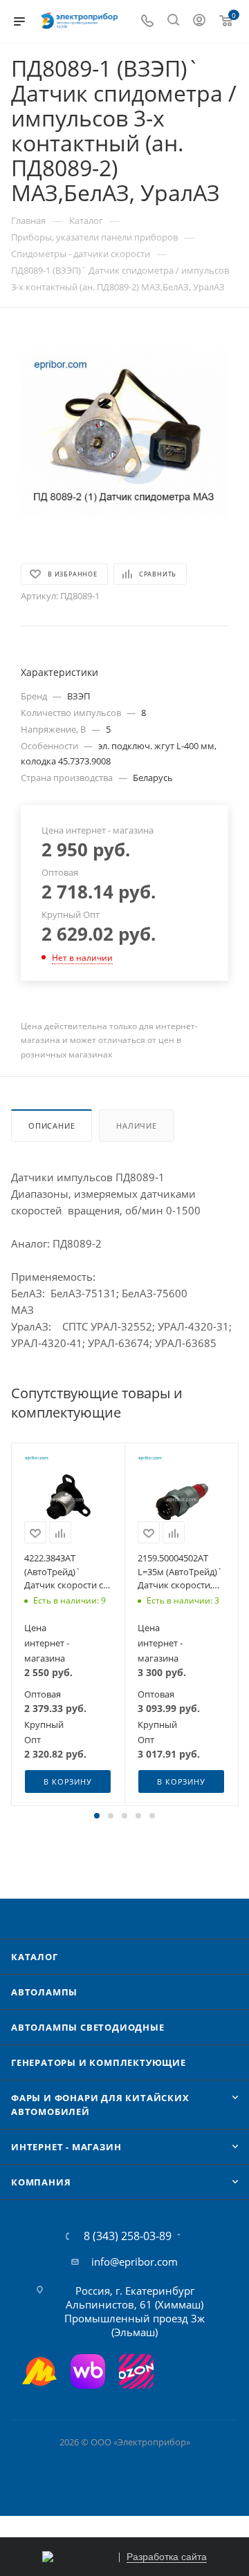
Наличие (137, 1126)
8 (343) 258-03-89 (128, 2236)
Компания (41, 2182)
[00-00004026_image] (124, 434)
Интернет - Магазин (66, 2147)
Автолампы (44, 1992)
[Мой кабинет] (199, 21)
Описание (52, 1126)
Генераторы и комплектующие (99, 2062)
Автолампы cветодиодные (88, 2027)
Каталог (35, 1957)
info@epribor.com (135, 2262)
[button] (97, 1816)
